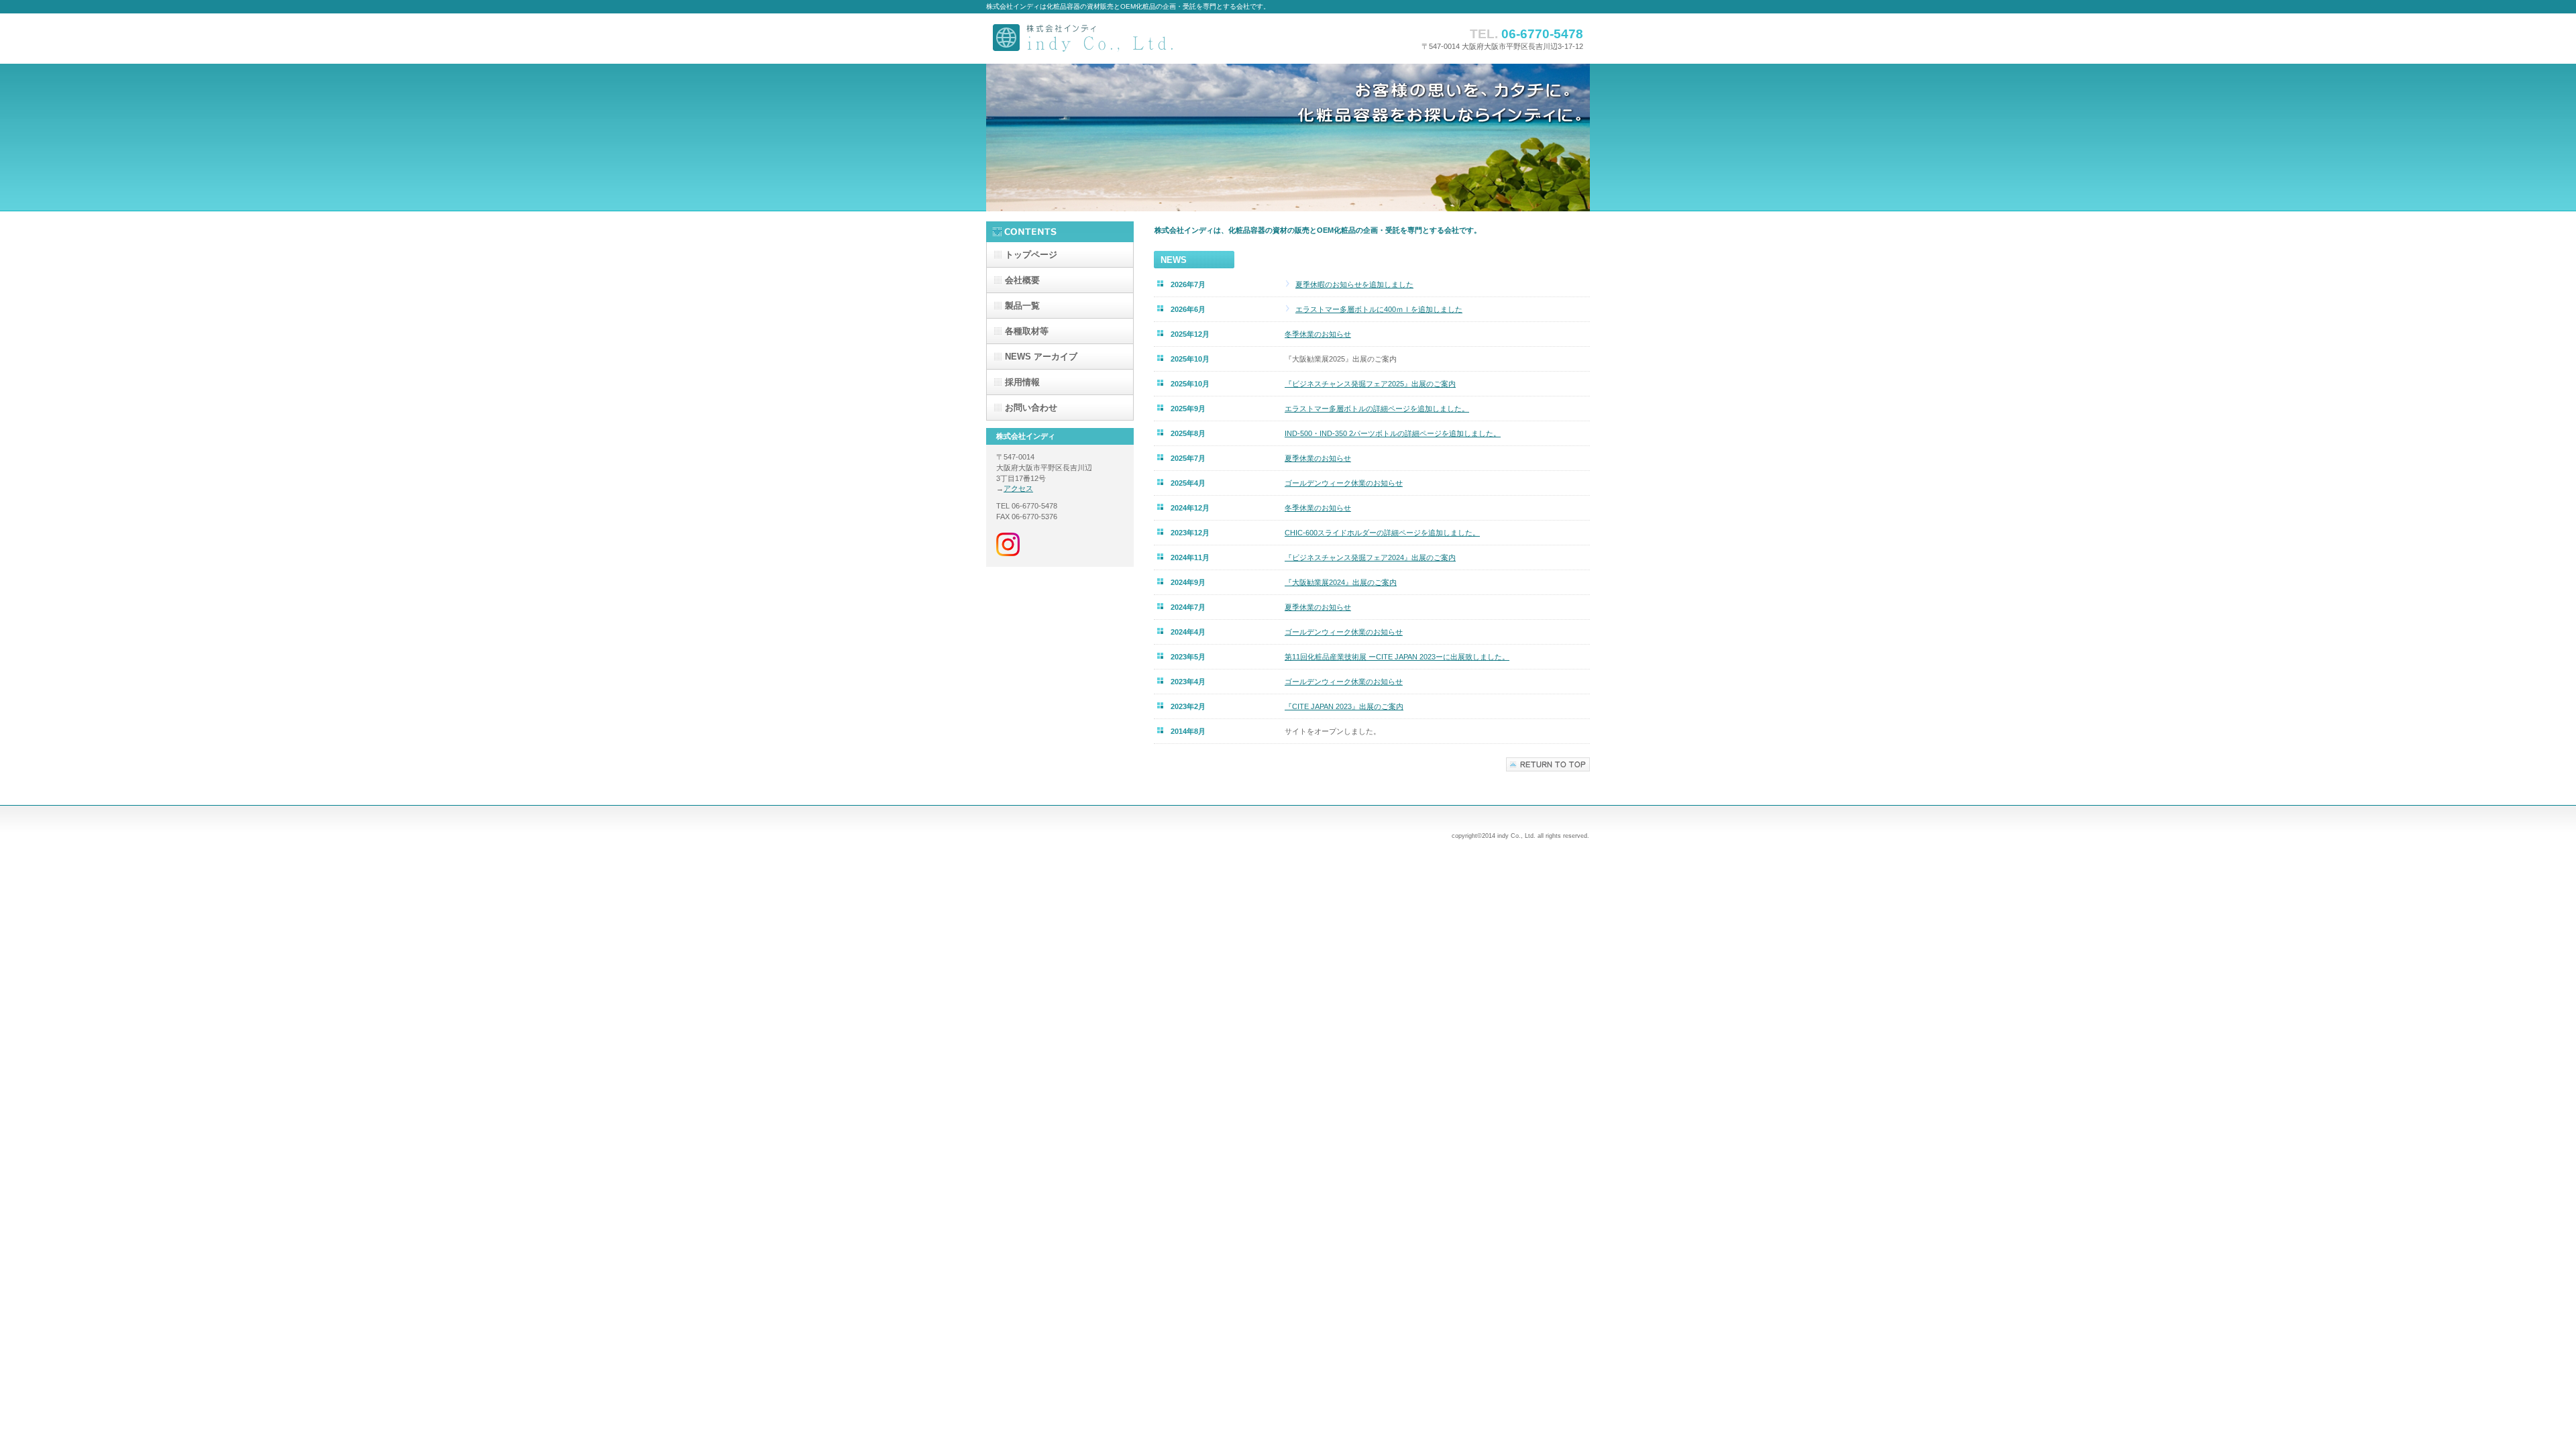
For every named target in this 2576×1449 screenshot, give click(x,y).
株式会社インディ (1120, 39)
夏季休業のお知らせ (1318, 458)
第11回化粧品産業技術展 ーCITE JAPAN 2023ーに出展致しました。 (1397, 657)
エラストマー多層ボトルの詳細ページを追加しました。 (1377, 409)
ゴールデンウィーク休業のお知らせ (1344, 483)
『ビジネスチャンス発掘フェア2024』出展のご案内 (1370, 557)
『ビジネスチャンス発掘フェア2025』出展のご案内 (1370, 384)
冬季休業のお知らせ (1318, 334)
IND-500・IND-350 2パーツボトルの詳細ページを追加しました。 (1393, 433)
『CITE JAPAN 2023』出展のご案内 (1344, 706)
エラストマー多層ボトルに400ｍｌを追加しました (1379, 309)
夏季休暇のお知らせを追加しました (1354, 284)
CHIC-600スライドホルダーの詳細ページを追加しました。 (1382, 533)
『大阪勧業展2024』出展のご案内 (1341, 582)
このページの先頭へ (1548, 764)
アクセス (1018, 488)
